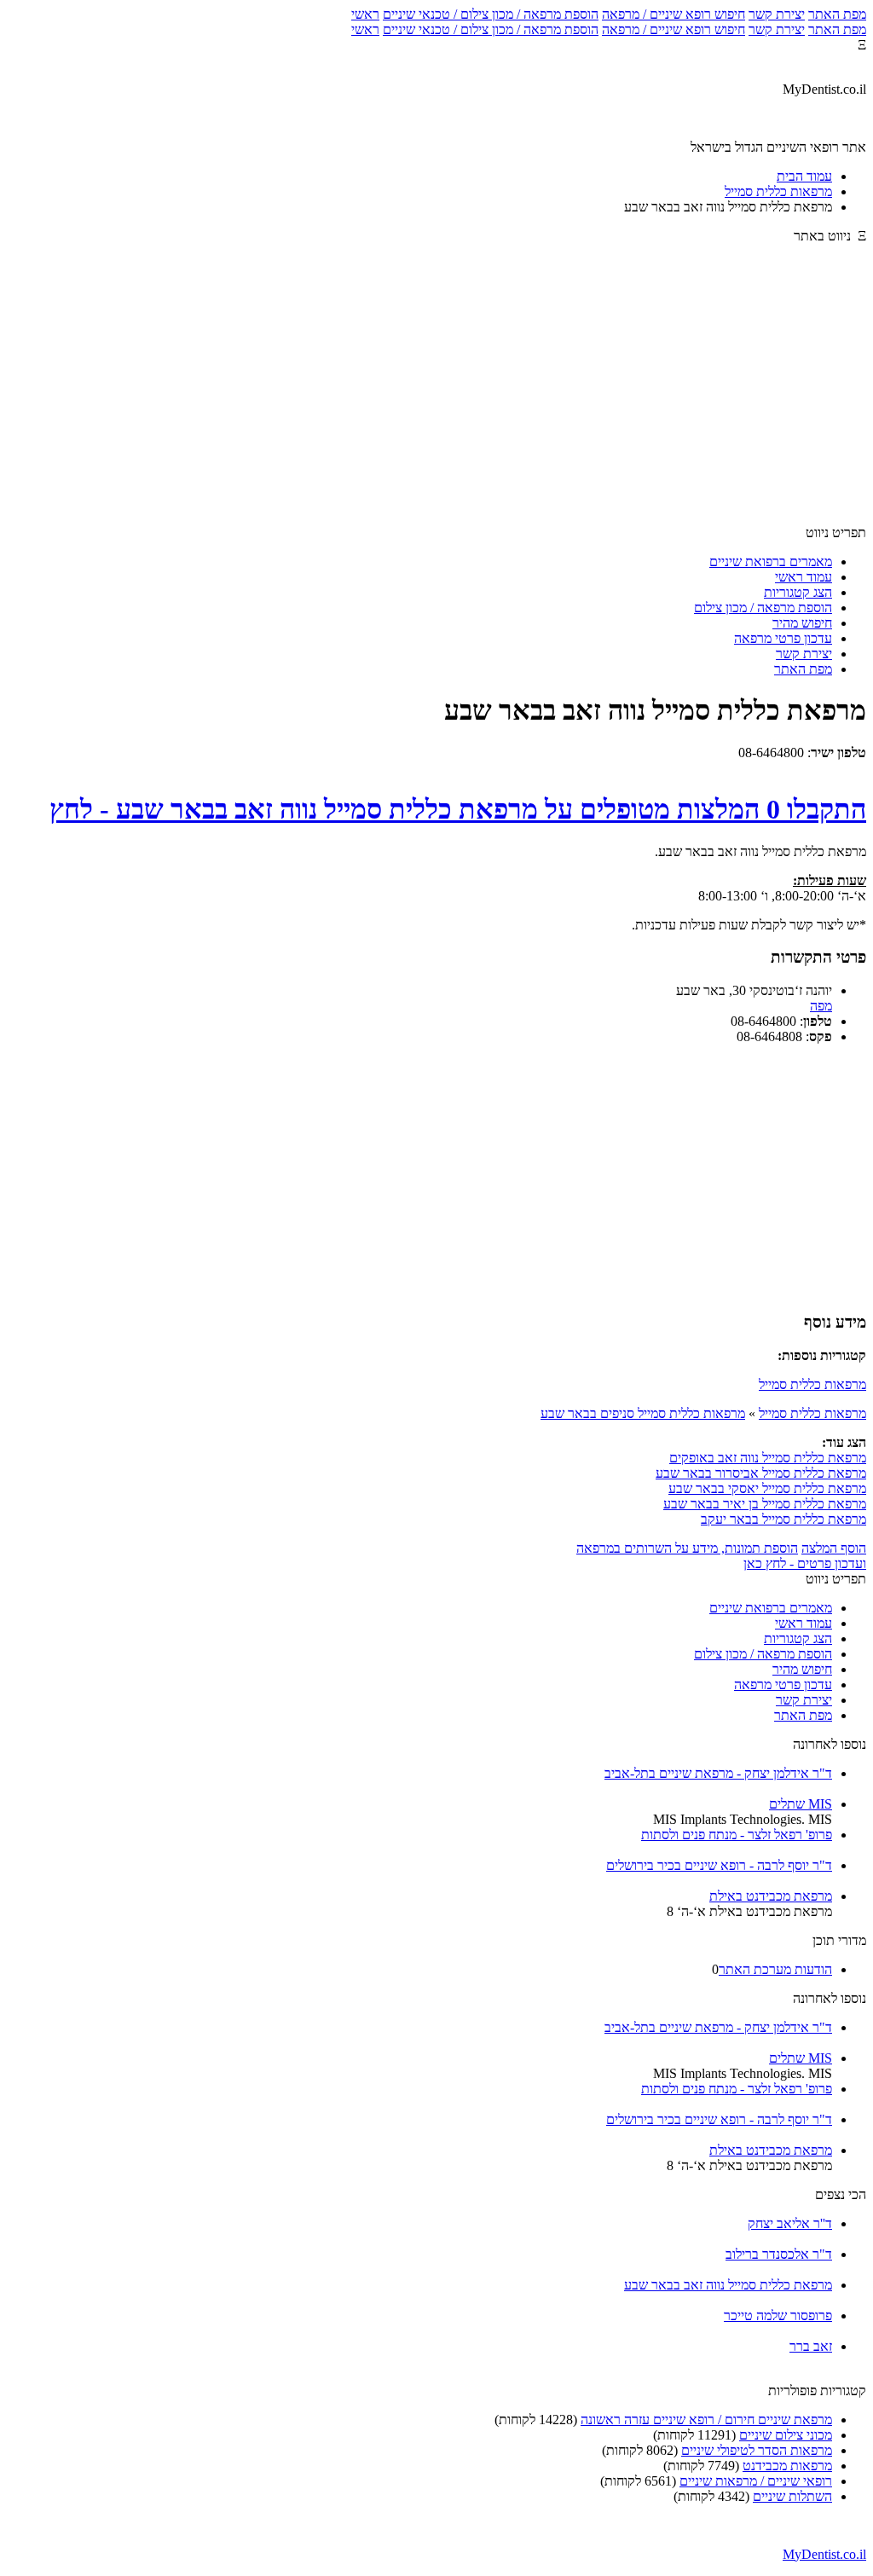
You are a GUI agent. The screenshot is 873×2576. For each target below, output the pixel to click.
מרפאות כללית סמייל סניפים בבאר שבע (643, 1413)
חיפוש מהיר (802, 623)
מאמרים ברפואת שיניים (771, 562)
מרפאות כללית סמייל (812, 1384)
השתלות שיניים (792, 2496)
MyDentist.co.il (824, 2554)
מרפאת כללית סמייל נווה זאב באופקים (768, 1458)
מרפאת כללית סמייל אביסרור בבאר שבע (761, 1473)
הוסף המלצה (834, 1548)
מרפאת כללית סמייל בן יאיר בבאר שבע (765, 1504)
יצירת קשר (777, 14)
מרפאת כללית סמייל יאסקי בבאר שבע (767, 1488)
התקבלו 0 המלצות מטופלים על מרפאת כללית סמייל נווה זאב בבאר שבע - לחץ (458, 809)
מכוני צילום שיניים (786, 2435)
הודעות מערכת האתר (775, 1969)
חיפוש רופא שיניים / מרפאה (674, 14)
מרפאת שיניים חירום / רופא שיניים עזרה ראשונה (706, 2420)
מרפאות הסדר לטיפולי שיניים (757, 2450)
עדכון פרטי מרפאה (783, 638)
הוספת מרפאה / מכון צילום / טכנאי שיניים (491, 14)
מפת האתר (837, 14)
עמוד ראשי (804, 577)
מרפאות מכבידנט (787, 2466)
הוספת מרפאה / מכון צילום (763, 608)
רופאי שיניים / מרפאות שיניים (756, 2481)
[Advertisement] (436, 392)
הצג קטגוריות (798, 592)
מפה (821, 1006)
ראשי (365, 14)
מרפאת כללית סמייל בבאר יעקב (783, 1519)
